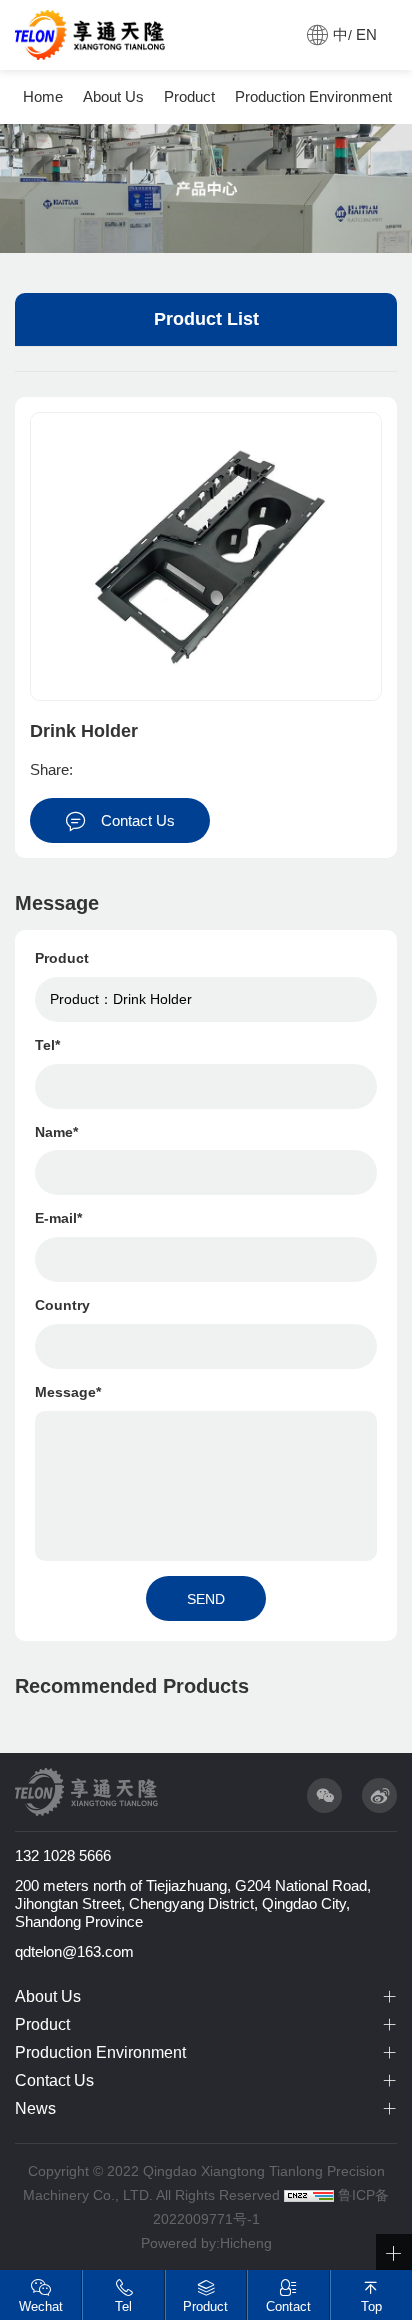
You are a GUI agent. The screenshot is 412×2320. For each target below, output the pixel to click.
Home (43, 96)
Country (62, 1305)
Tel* (47, 1045)
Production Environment (313, 96)
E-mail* (58, 1218)
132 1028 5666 (63, 1855)
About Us (113, 96)
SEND (206, 1599)
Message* (68, 1392)
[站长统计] (309, 2195)
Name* (56, 1132)
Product (189, 96)
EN (366, 34)
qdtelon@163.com (74, 1951)
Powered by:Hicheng (206, 2243)
